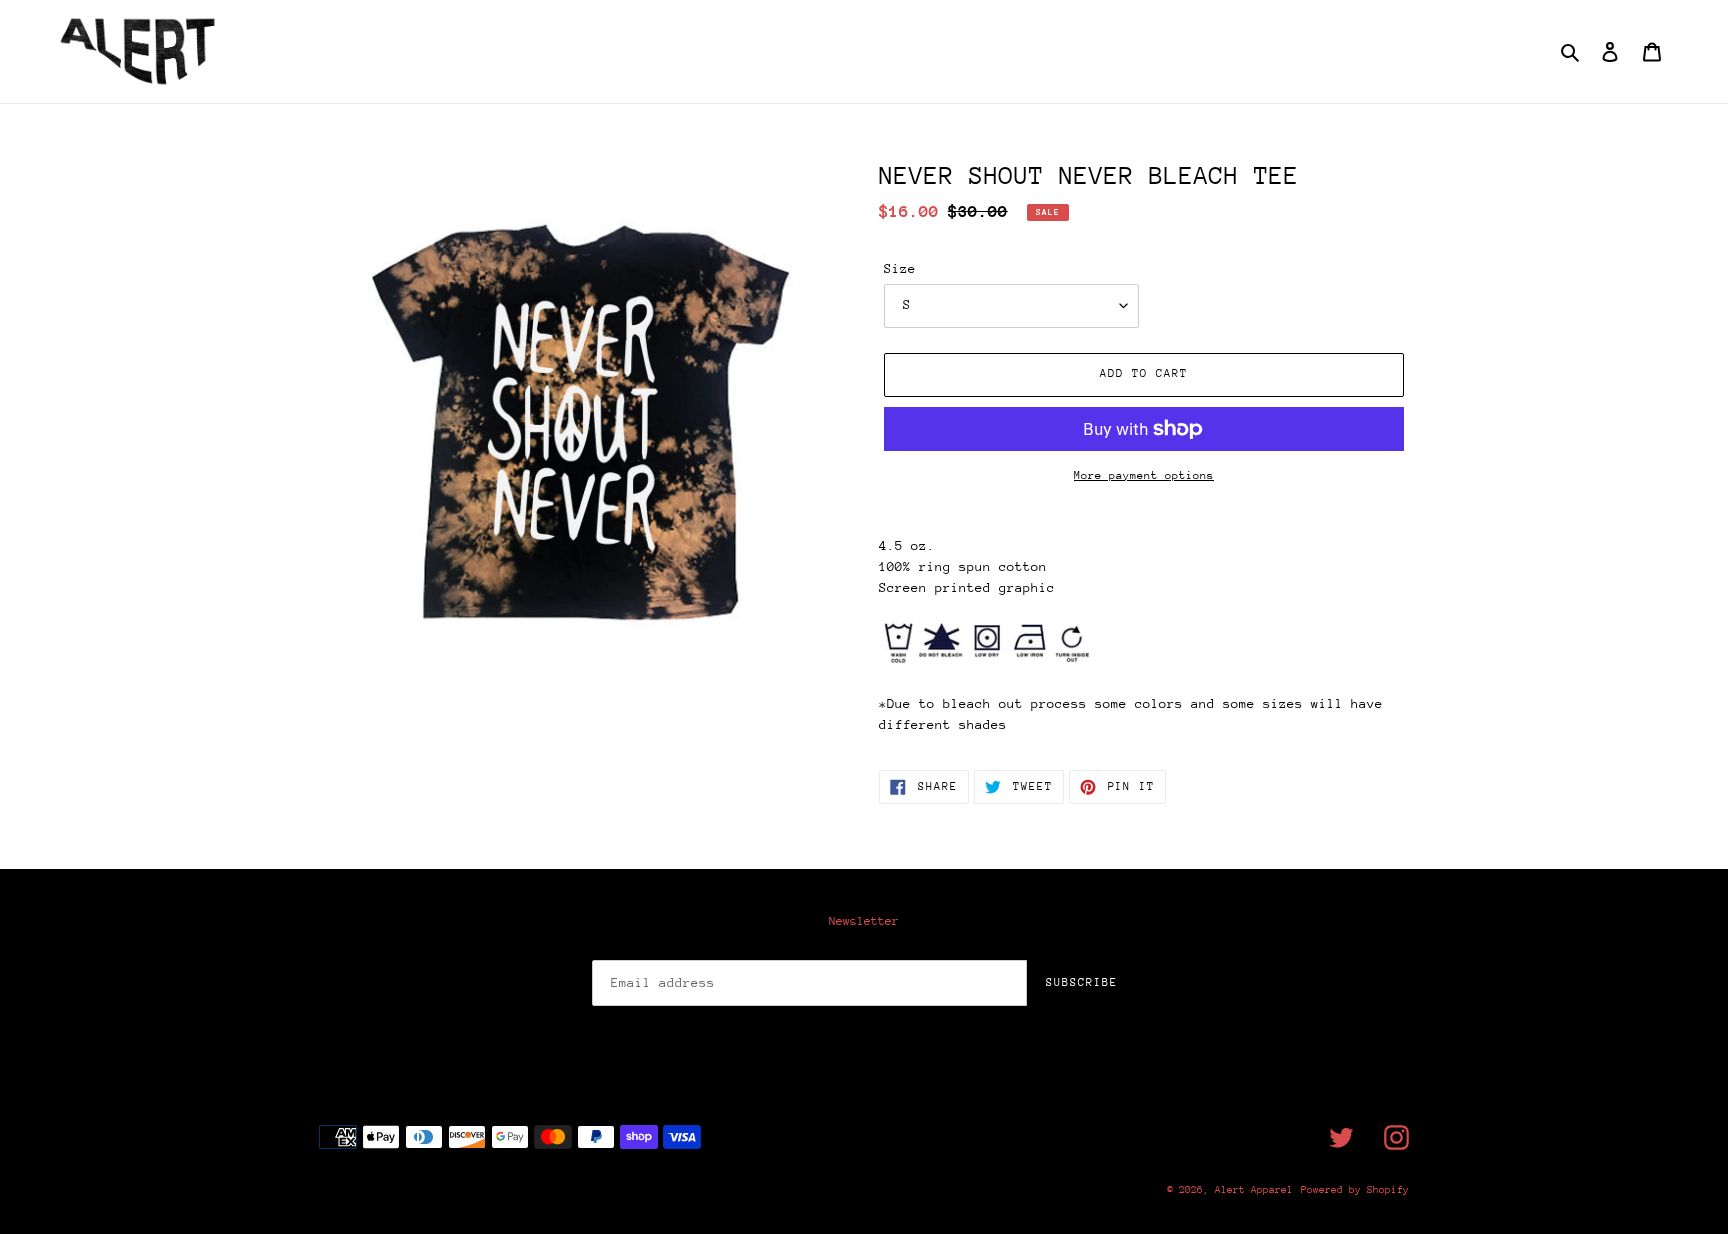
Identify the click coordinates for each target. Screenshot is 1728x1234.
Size (900, 268)
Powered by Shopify (1355, 1190)
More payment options (1144, 475)
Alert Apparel (1254, 1190)
